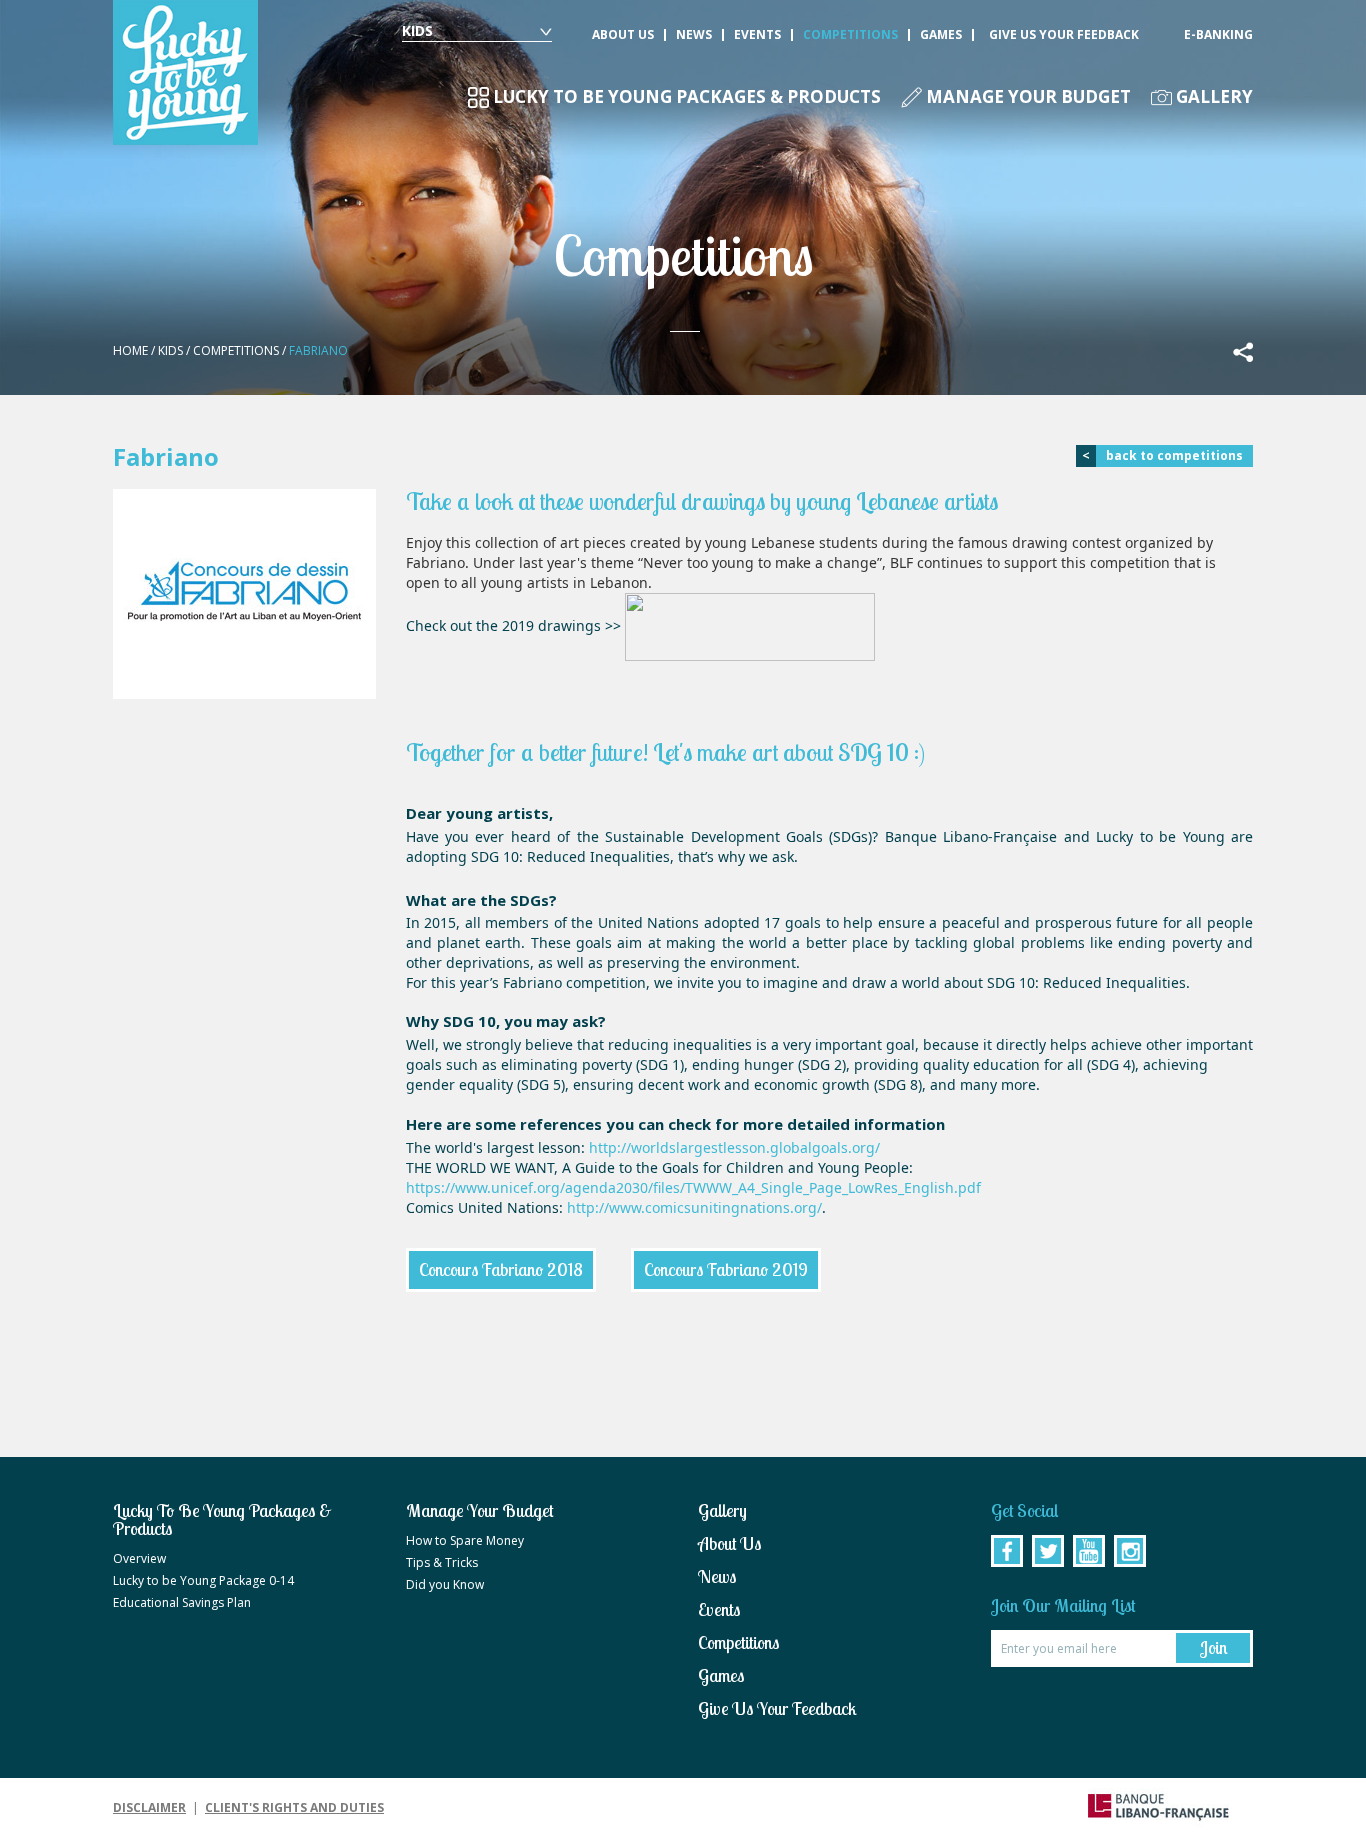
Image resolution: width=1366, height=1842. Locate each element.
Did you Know (445, 1585)
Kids (417, 30)
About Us (623, 35)
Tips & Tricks (442, 1563)
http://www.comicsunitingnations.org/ (694, 1207)
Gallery (1214, 97)
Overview (139, 1559)
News (694, 35)
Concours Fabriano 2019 (726, 1269)
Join (1213, 1647)
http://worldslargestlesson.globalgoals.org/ (734, 1147)
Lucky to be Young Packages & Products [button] (687, 97)
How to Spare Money (465, 1541)
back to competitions (1162, 455)
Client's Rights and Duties (294, 1807)
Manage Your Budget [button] (1028, 97)
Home (130, 350)
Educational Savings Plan (182, 1603)
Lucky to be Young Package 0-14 (203, 1581)
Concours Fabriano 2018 (501, 1269)
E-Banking (1218, 35)
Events (757, 35)
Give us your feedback (1064, 35)
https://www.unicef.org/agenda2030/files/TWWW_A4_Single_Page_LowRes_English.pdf (693, 1187)
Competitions (850, 35)
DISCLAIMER (149, 1807)
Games (941, 35)
